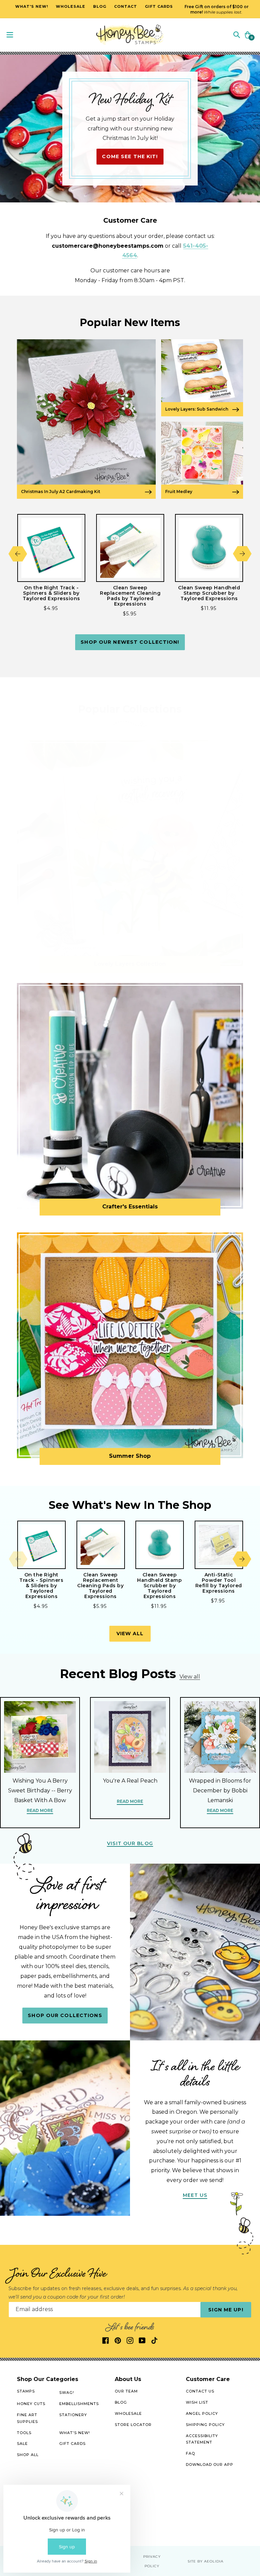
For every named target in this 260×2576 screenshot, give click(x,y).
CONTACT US (200, 2391)
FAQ (190, 2453)
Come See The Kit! (130, 156)
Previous (18, 554)
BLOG (121, 2402)
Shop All (28, 2455)
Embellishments (79, 2404)
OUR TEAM (126, 2391)
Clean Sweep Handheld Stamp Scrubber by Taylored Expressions (209, 593)
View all (130, 1634)
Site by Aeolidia (205, 2561)
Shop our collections (65, 2015)
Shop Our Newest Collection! (130, 642)
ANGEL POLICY (202, 2413)
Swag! (67, 2393)
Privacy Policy (152, 2561)
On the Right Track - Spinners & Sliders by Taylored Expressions (51, 593)
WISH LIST (197, 2402)
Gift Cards (72, 2444)
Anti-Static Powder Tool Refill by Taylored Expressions (219, 1583)
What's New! (75, 2433)
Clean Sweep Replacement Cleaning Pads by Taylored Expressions (130, 596)
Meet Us (195, 2195)
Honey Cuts (31, 2404)
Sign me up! (226, 2310)
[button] (237, 34)
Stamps (26, 2391)
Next (242, 554)
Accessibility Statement (202, 2439)
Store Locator (133, 2425)
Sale (22, 2444)
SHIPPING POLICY (205, 2425)
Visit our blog (130, 1843)
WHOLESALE (128, 2413)
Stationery (73, 2415)
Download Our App (210, 2464)
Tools (24, 2433)
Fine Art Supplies (27, 2418)
